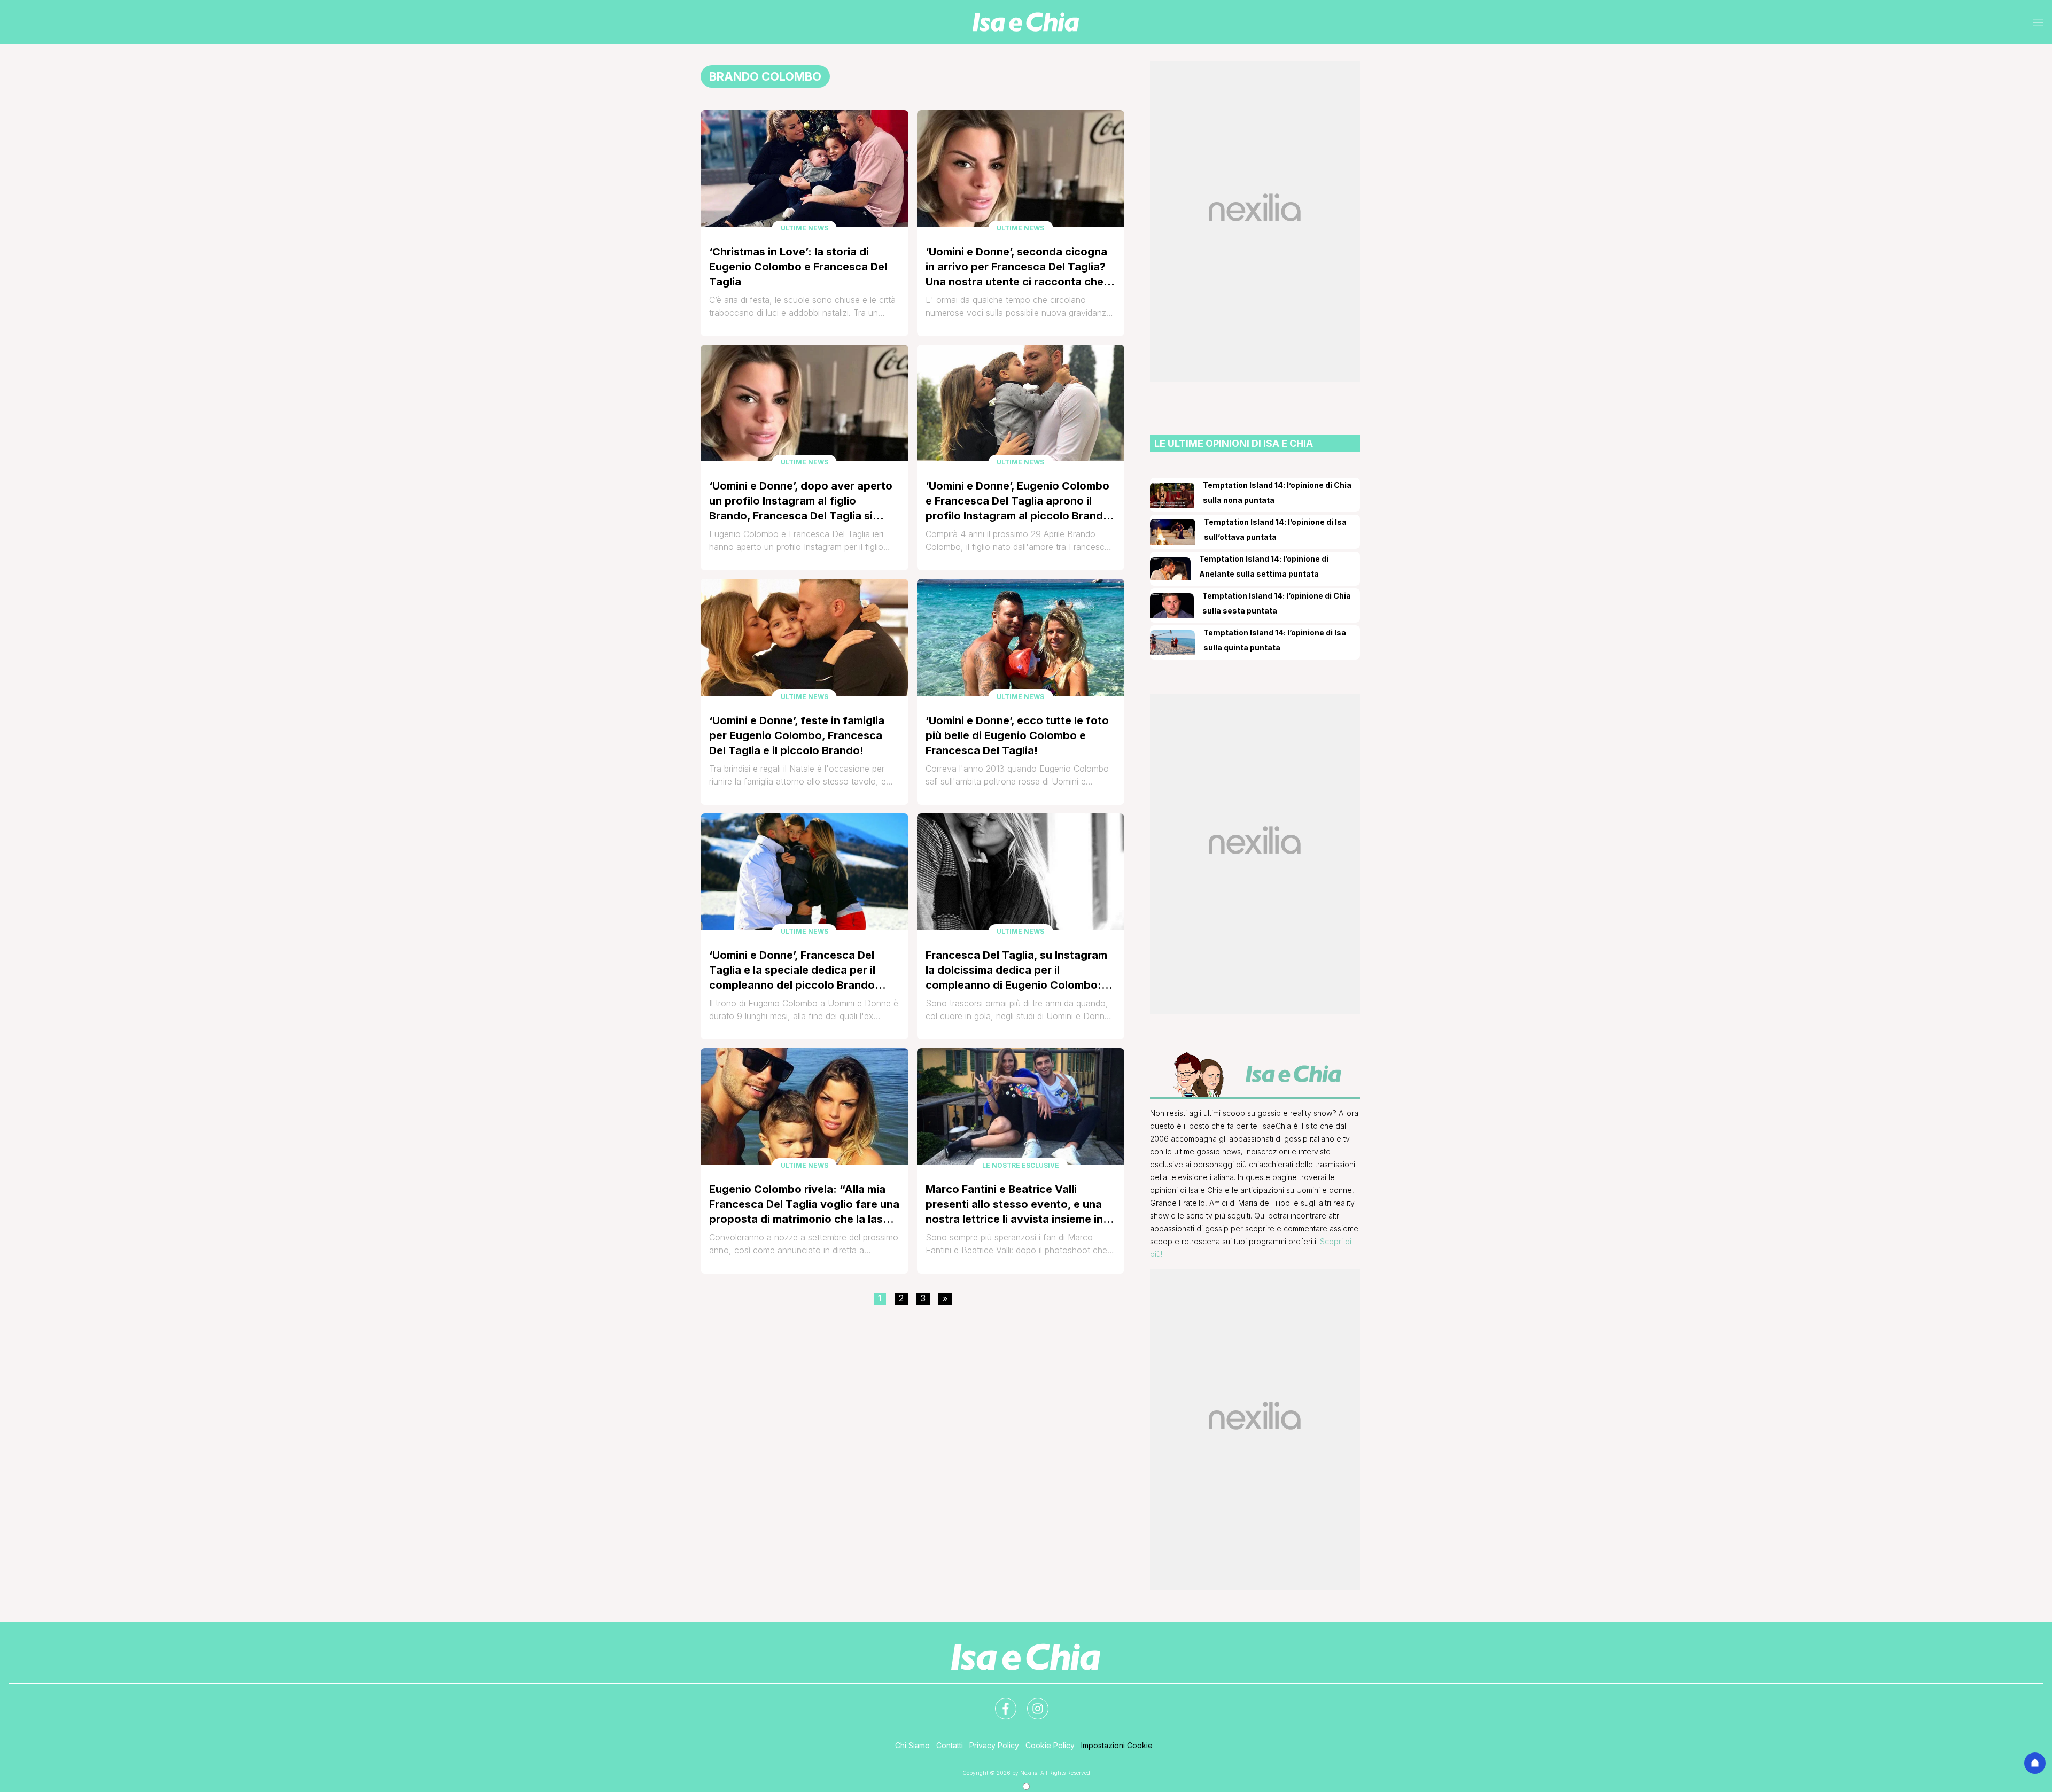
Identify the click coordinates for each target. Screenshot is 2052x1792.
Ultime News (805, 228)
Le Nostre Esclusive (1021, 1165)
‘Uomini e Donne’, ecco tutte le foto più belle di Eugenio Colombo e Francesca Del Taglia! (1017, 735)
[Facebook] (999, 1702)
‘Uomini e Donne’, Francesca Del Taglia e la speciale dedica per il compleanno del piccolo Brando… (798, 970)
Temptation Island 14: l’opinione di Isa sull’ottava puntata (1275, 529)
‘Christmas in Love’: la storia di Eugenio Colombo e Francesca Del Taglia (798, 267)
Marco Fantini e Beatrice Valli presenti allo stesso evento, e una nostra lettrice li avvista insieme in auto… (1014, 1205)
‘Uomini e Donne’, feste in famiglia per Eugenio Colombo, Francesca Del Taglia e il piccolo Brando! (797, 735)
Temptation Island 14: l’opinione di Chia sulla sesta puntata (1277, 603)
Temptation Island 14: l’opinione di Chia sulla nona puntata (1277, 492)
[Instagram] (1031, 1702)
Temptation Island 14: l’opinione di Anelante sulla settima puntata (1264, 566)
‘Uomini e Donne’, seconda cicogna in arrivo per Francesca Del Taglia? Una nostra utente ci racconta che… (1020, 267)
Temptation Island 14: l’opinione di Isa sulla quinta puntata (1275, 640)
